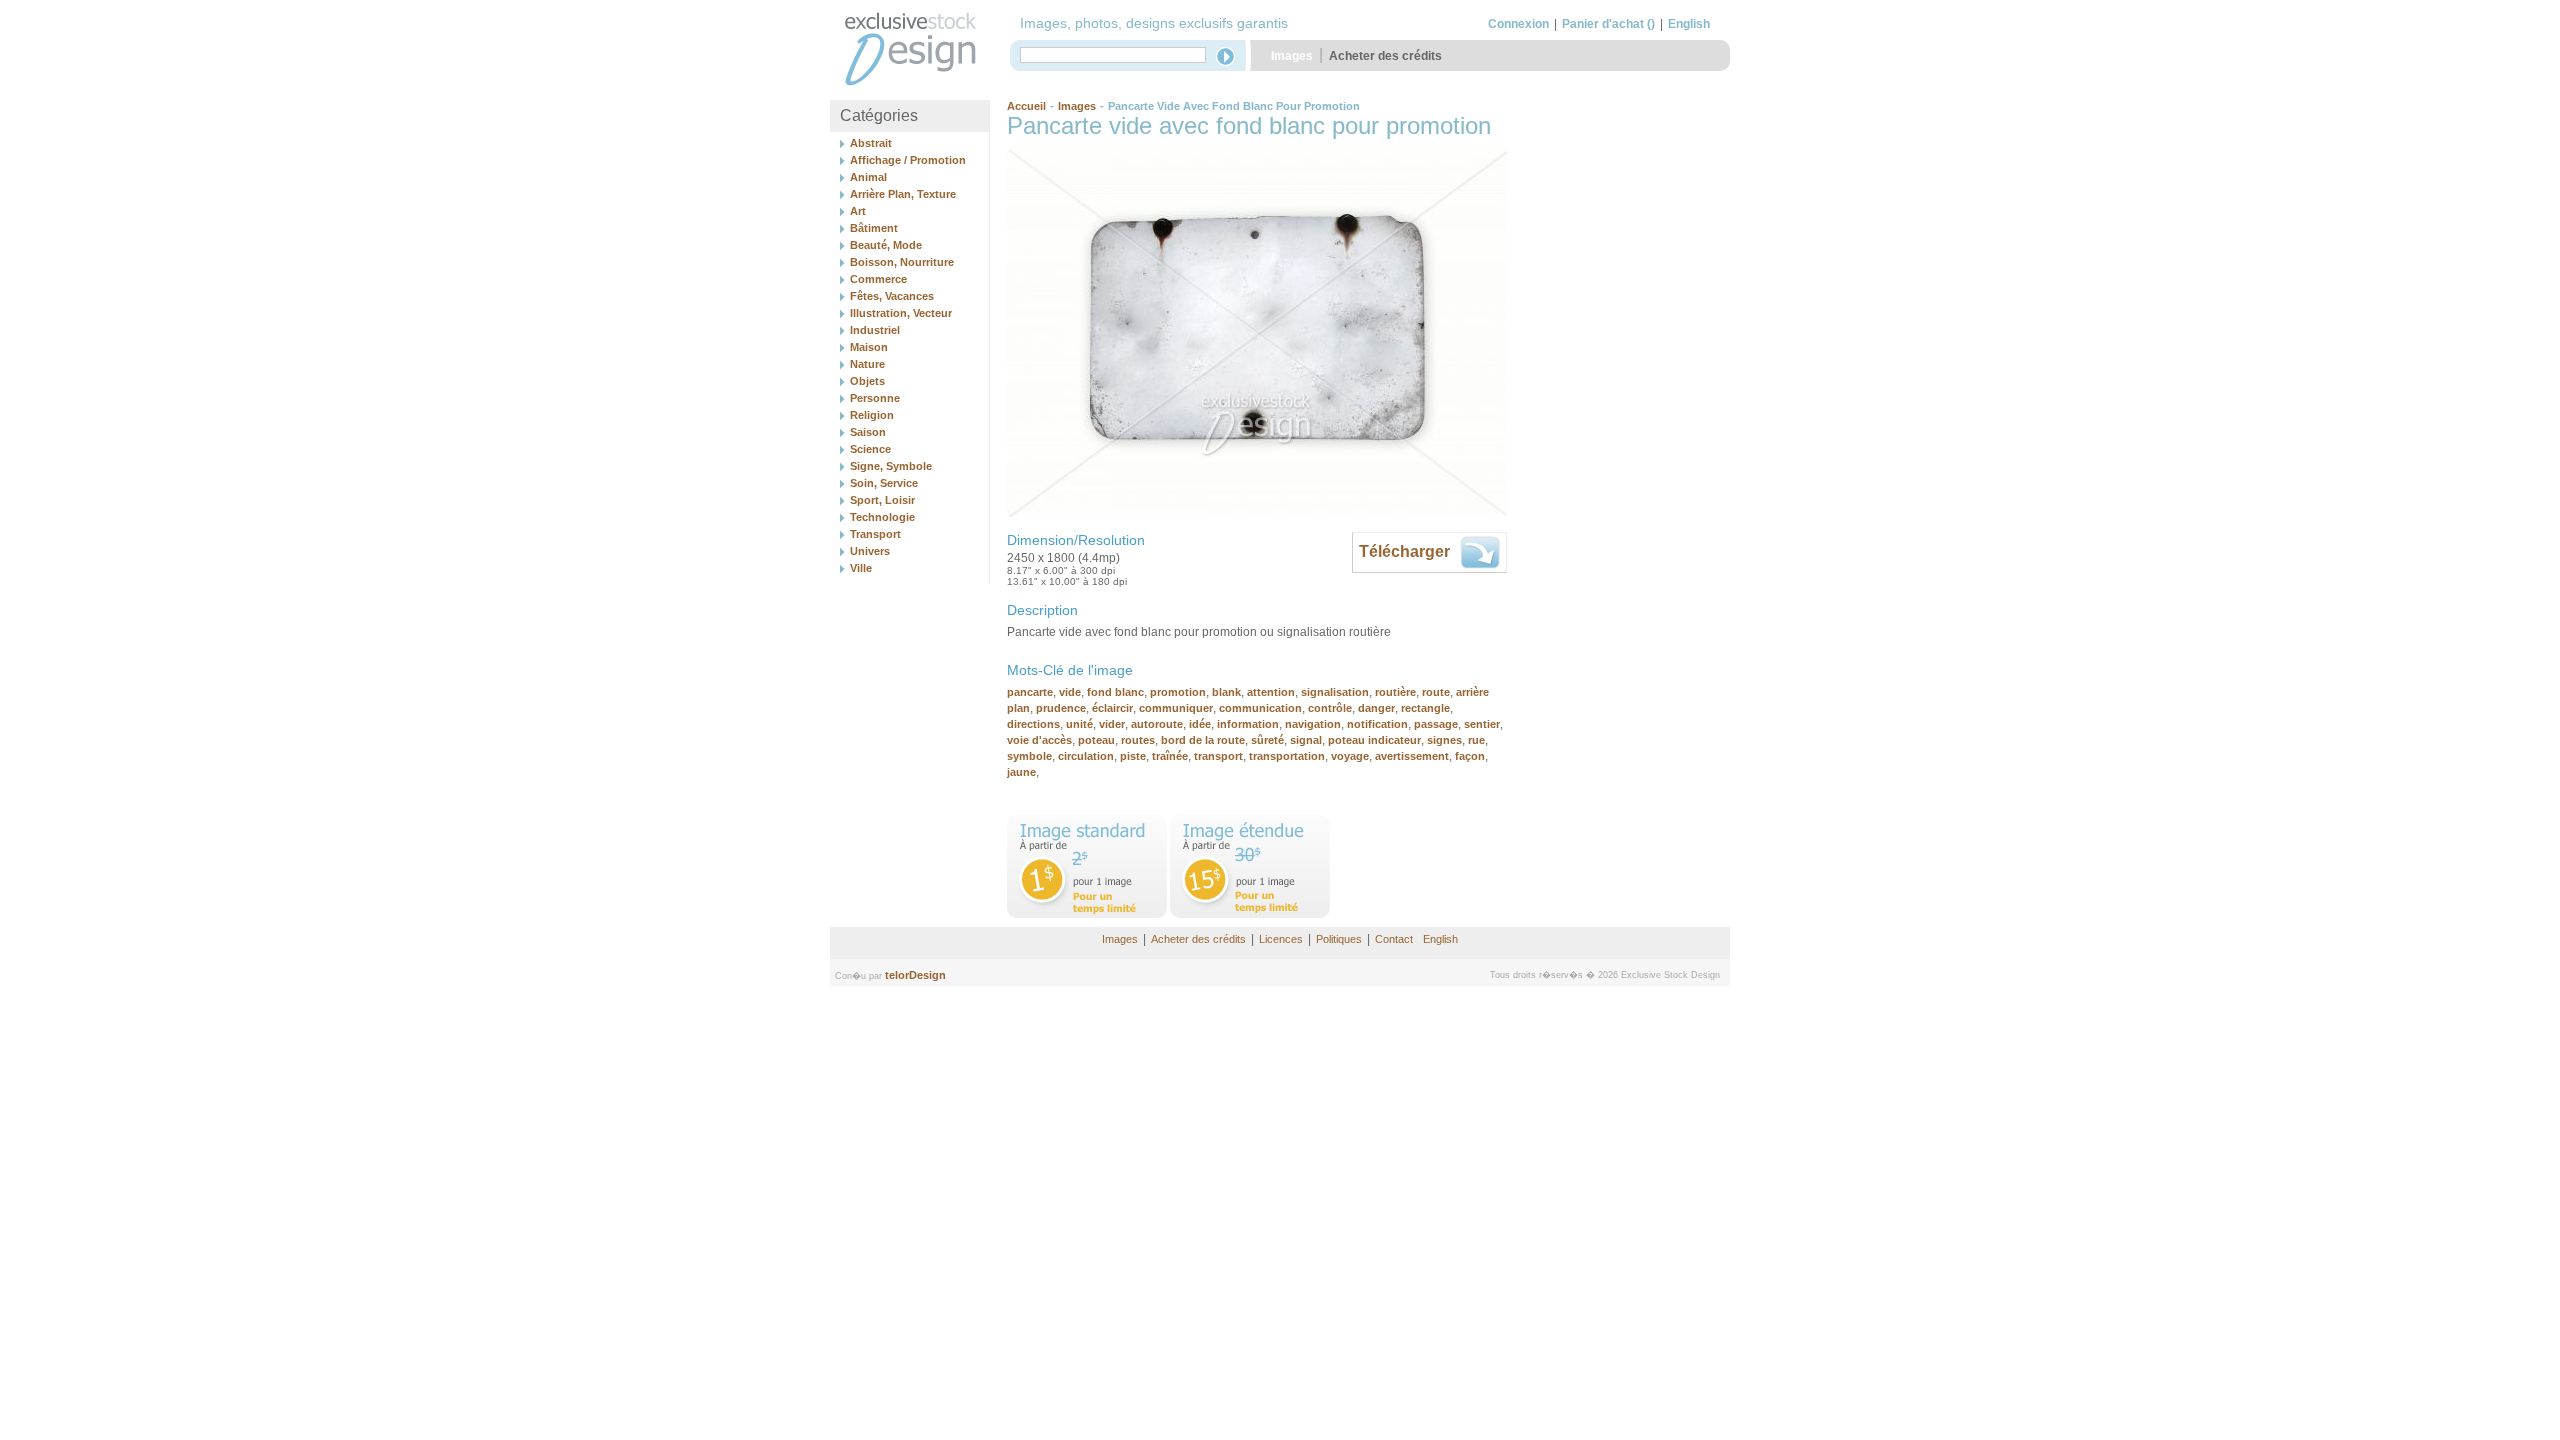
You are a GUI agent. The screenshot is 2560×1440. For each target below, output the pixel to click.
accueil (1026, 106)
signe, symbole (891, 466)
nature (867, 364)
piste (1133, 756)
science (870, 449)
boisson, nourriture (902, 262)
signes (1444, 740)
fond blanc (1115, 692)
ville (861, 568)
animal (868, 177)
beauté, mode (886, 245)
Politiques (1339, 939)
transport (875, 534)
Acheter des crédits (1385, 56)
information (1248, 724)
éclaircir (1112, 708)
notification (1377, 724)
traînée (1170, 756)
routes (1138, 740)
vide (1070, 692)
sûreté (1267, 740)
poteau (1096, 740)
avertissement (1412, 756)
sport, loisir (882, 500)
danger (1376, 708)
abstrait (871, 143)
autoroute (1157, 724)
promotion (1178, 692)
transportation (1287, 756)
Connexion (1518, 24)
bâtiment (874, 228)
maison (869, 347)
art (858, 211)
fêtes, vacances (892, 296)
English (1689, 24)
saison (868, 432)
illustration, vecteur (901, 313)
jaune (1021, 772)
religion (872, 415)
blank (1226, 692)
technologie (882, 517)
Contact (1394, 939)
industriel (875, 330)
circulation (1086, 756)
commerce (878, 279)
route (1436, 692)
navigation (1313, 724)
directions (1033, 724)
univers (870, 551)
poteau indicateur (1374, 740)
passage (1436, 724)
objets (867, 381)
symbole (1029, 756)
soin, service (884, 483)
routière (1395, 692)
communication (1260, 708)
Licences (1281, 939)
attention (1271, 692)
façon (1470, 756)
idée (1200, 724)
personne (875, 398)
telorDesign (915, 975)
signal (1306, 740)
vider (1112, 724)
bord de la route (1203, 740)
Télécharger (1404, 551)
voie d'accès (1039, 740)
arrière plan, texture (903, 194)
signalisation (1335, 692)
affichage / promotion (908, 160)
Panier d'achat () (1608, 24)
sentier (1482, 724)
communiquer (1176, 708)
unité (1079, 724)
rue (1476, 740)
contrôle (1330, 708)
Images (1292, 56)
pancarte (1030, 692)
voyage (1350, 756)
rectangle (1425, 708)
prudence (1061, 708)
